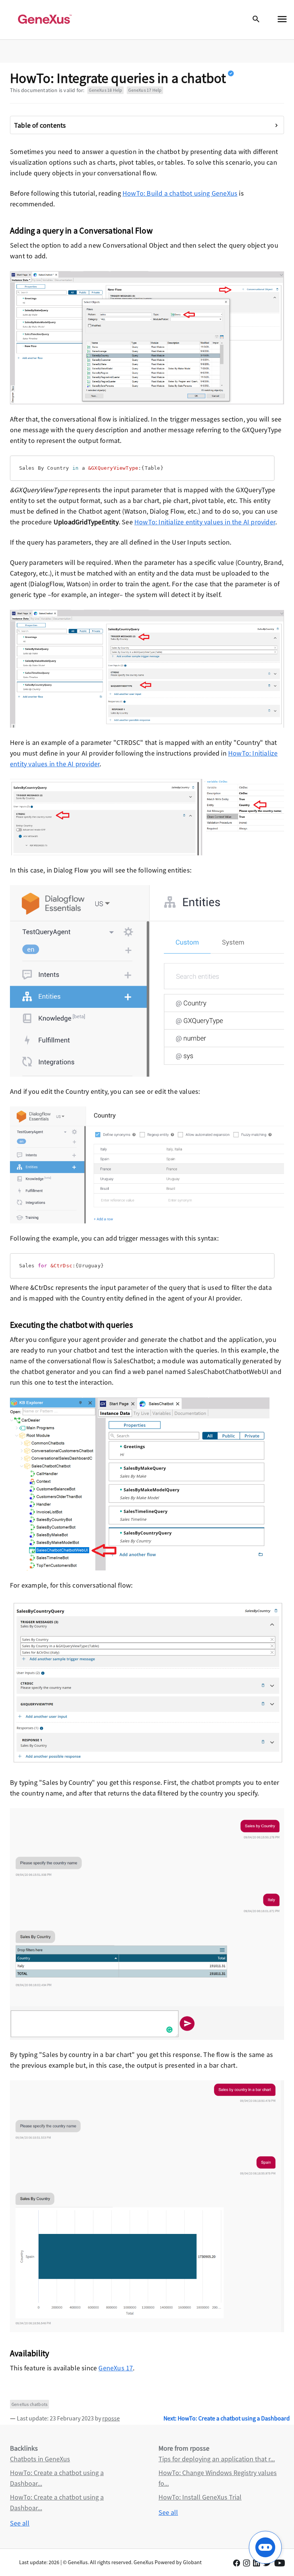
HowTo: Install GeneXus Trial (200, 2497)
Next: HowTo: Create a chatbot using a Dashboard (227, 2418)
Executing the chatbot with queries (71, 1325)
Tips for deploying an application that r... (217, 2459)
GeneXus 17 (116, 2368)
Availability (29, 2353)
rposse (111, 2418)
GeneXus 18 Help (105, 90)
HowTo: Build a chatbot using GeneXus (180, 193)
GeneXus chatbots (29, 2404)
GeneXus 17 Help (145, 90)
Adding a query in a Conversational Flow (81, 230)
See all (20, 2523)
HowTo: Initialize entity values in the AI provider (205, 522)
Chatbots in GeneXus (40, 2459)
